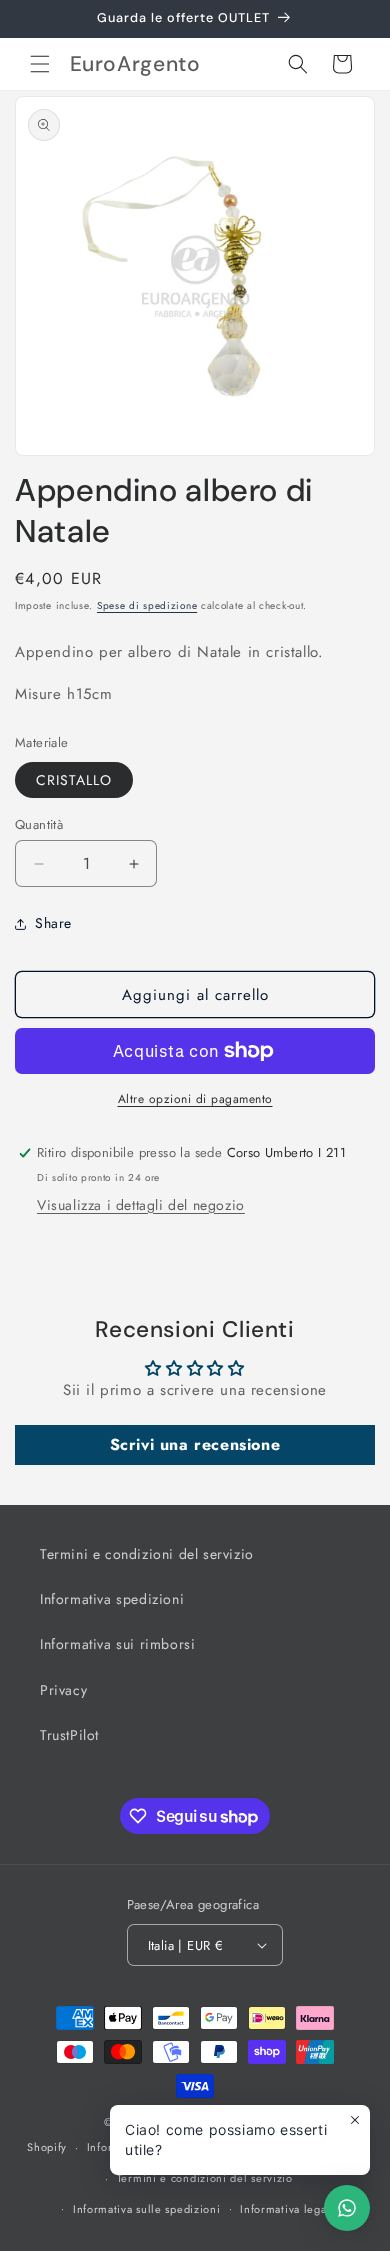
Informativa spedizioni (112, 1599)
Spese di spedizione (147, 605)
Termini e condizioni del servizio (147, 1554)
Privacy (63, 1690)
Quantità (39, 824)
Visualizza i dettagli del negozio (141, 1205)
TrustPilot (69, 1735)
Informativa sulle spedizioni (147, 2209)
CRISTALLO (74, 780)
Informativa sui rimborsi (117, 1644)
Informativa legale (288, 2209)
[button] (40, 64)
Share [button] (53, 923)
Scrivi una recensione (195, 1444)
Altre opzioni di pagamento (195, 1099)
